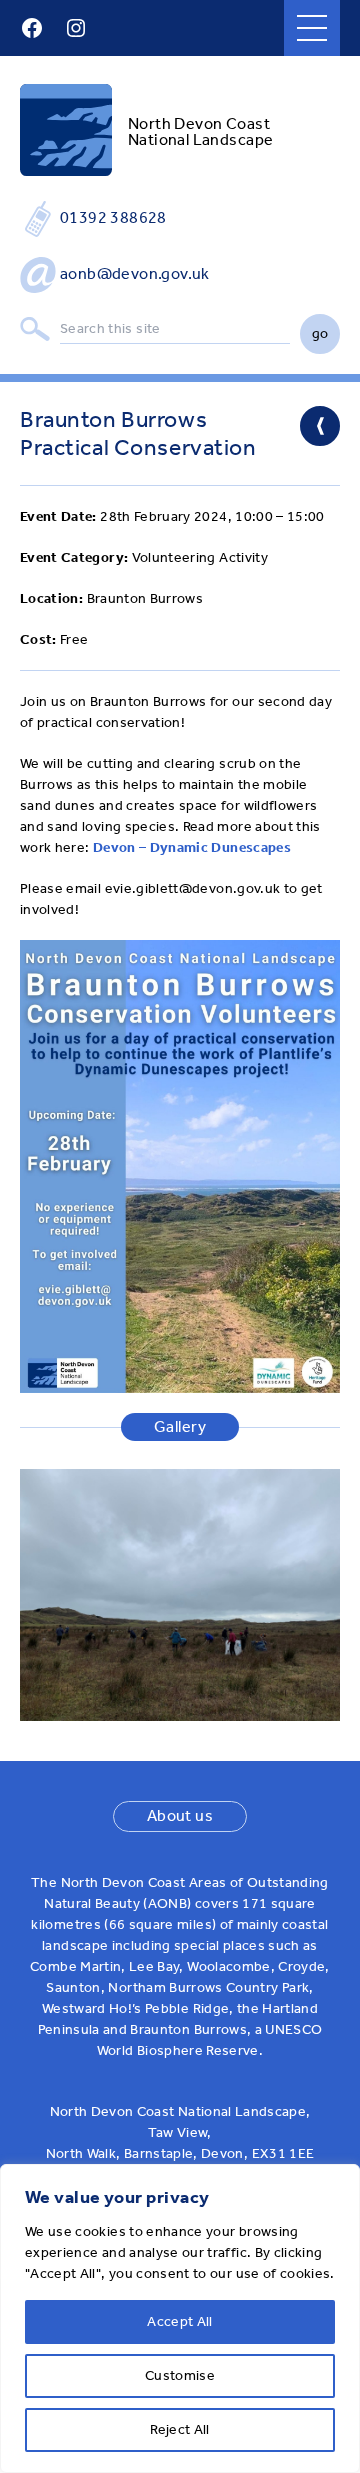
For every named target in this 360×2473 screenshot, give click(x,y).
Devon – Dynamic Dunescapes (192, 847)
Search (35, 329)
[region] (180, 2318)
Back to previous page (320, 426)
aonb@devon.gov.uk (135, 273)
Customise (180, 2375)
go (320, 333)
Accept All (180, 2321)
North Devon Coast (199, 123)
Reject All (180, 2429)
